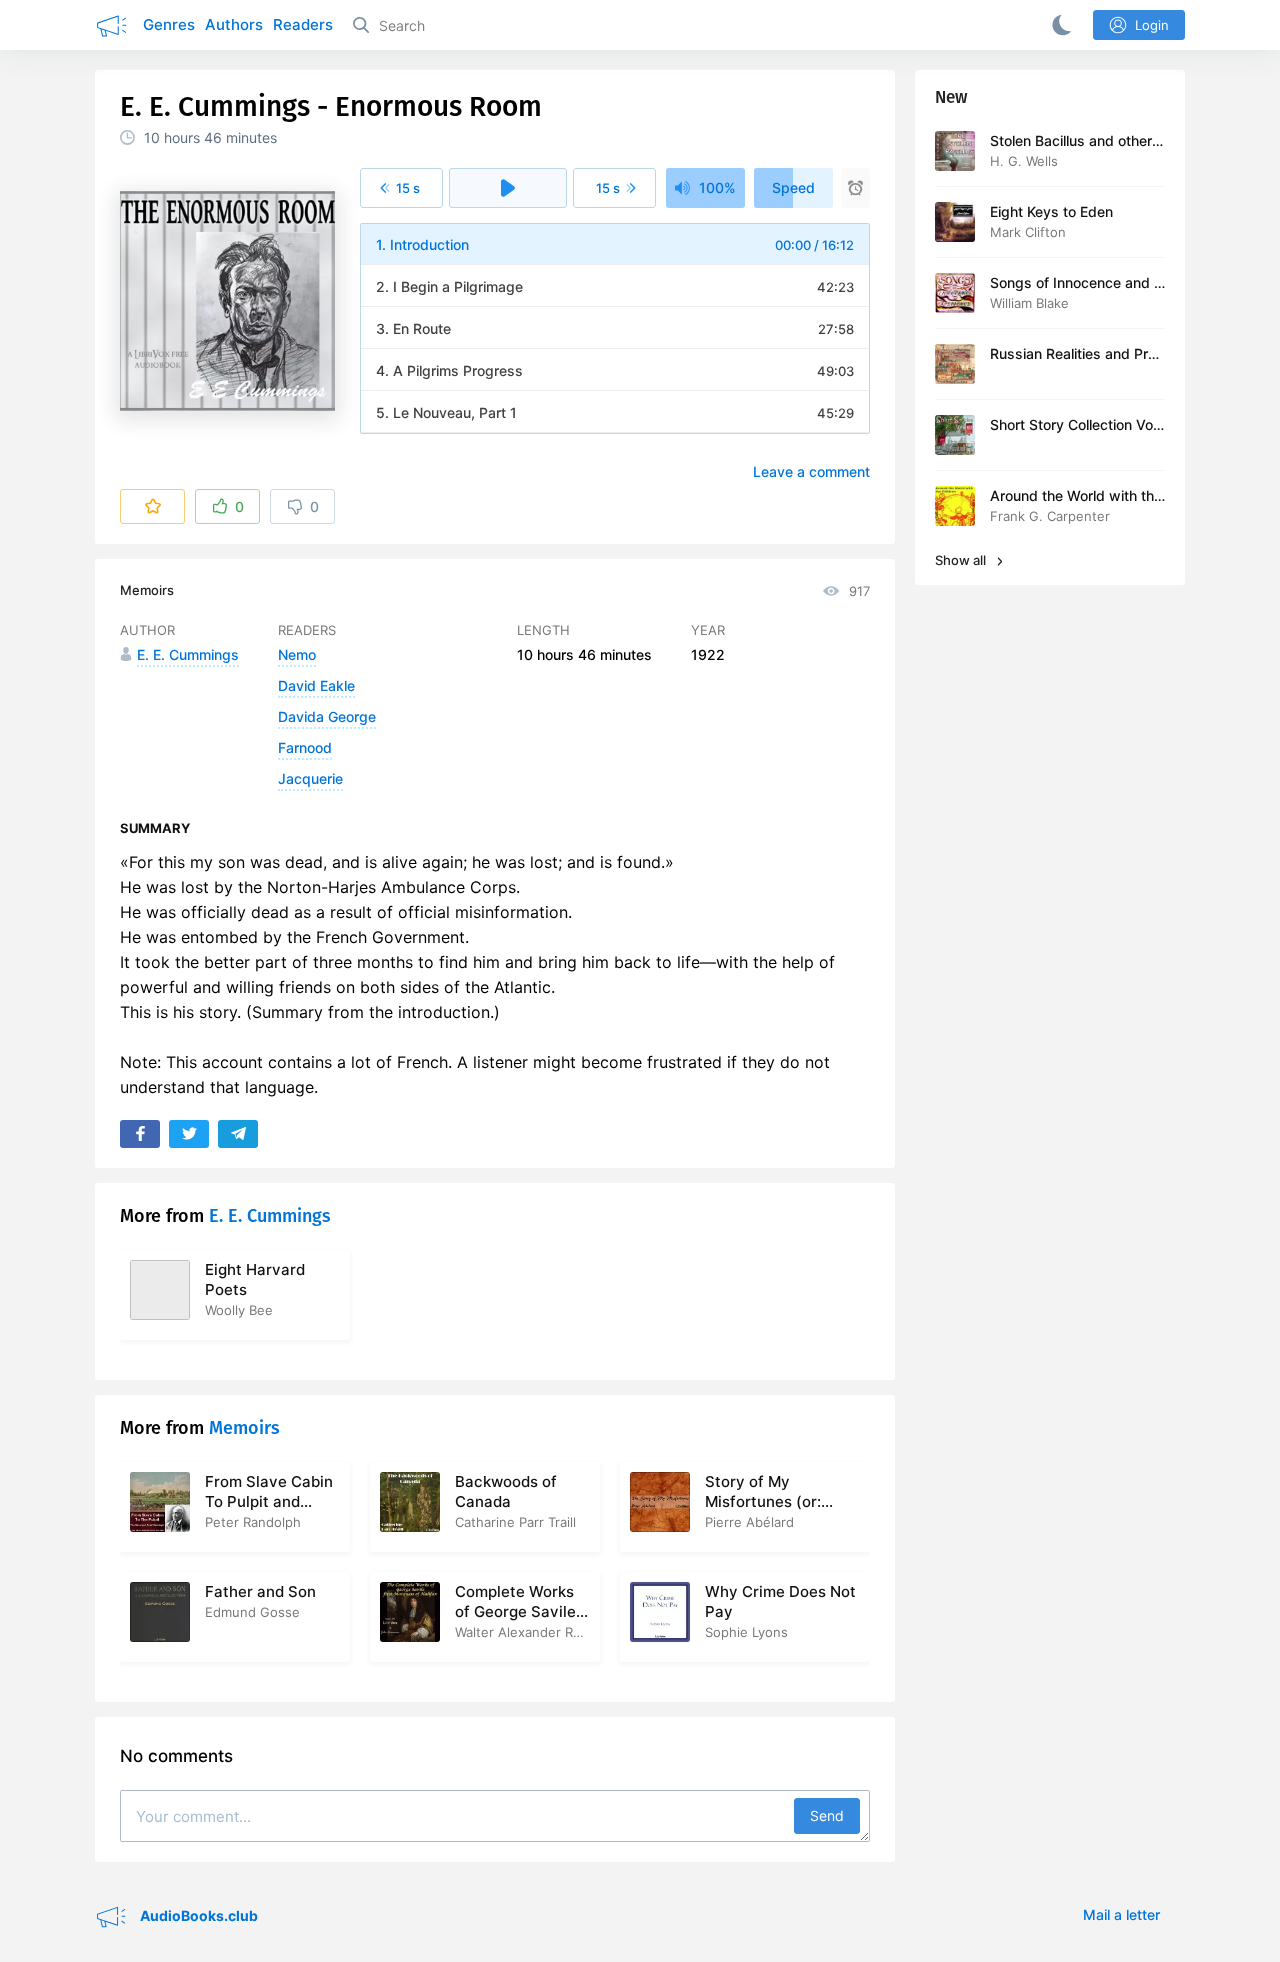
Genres (169, 24)
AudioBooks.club (197, 1915)
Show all (962, 560)
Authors (234, 24)
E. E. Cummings (270, 1216)
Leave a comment (811, 471)
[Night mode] (1058, 25)
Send (827, 1815)
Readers (303, 24)
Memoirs (147, 590)
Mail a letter (1121, 1914)
